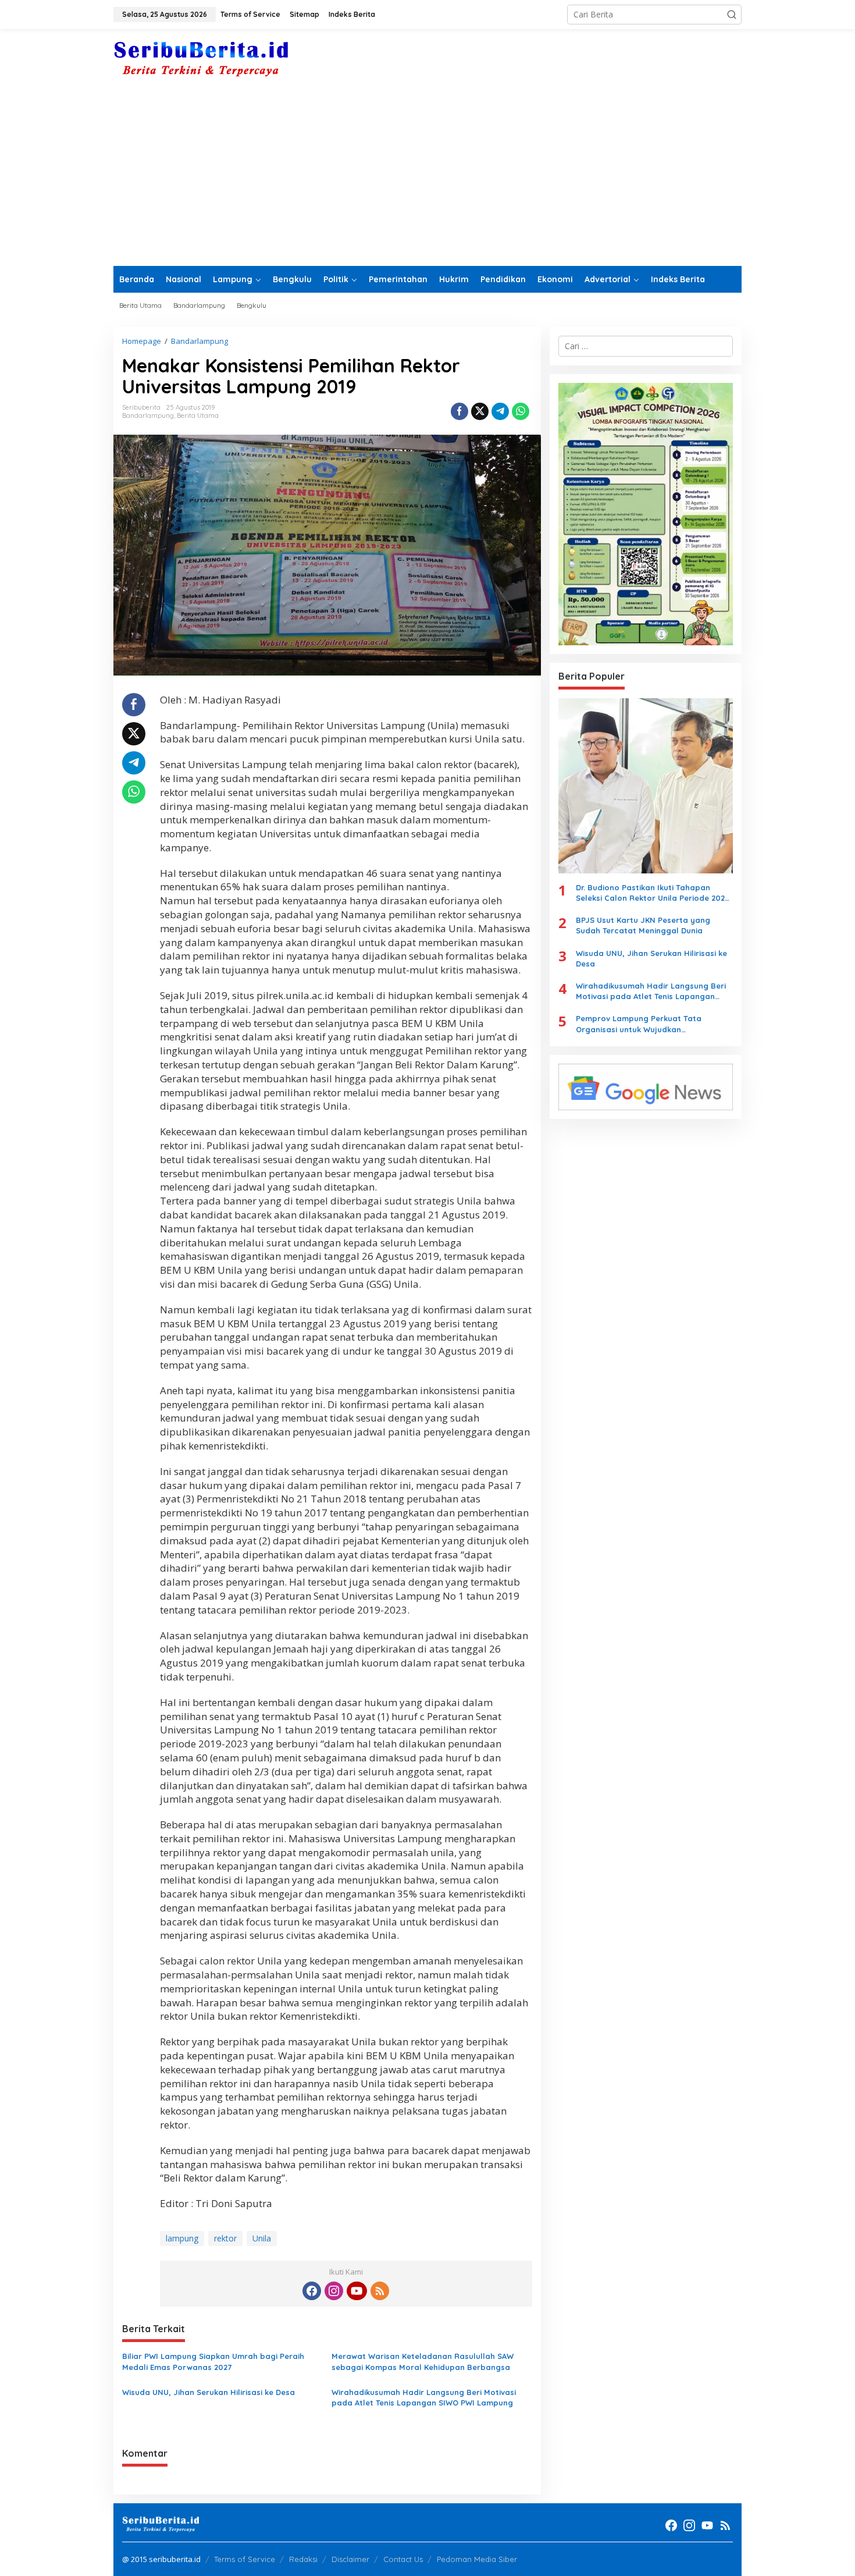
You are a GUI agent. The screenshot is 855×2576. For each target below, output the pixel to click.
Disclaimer (350, 2559)
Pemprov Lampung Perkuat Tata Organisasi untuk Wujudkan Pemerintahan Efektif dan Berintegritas (652, 1024)
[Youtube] (357, 2291)
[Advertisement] (427, 179)
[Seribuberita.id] (201, 59)
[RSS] (380, 2291)
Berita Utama (198, 415)
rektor (225, 2238)
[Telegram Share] (500, 411)
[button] (732, 15)
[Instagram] (334, 2291)
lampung (182, 2238)
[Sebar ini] (459, 411)
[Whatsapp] (521, 411)
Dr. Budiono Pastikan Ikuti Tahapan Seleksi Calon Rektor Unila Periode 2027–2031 (654, 893)
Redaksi (303, 2559)
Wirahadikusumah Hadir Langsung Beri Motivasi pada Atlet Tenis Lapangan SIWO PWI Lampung (424, 2397)
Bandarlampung (148, 415)
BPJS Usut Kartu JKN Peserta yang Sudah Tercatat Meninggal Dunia (643, 925)
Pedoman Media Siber (477, 2559)
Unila (262, 2238)
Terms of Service (245, 2559)
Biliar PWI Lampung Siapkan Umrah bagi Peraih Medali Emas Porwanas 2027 (213, 2361)
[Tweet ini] (480, 411)
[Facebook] (312, 2291)
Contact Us (403, 2559)
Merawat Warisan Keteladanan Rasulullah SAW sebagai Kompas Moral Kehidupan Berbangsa (423, 2361)
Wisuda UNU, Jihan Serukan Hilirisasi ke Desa (209, 2392)
